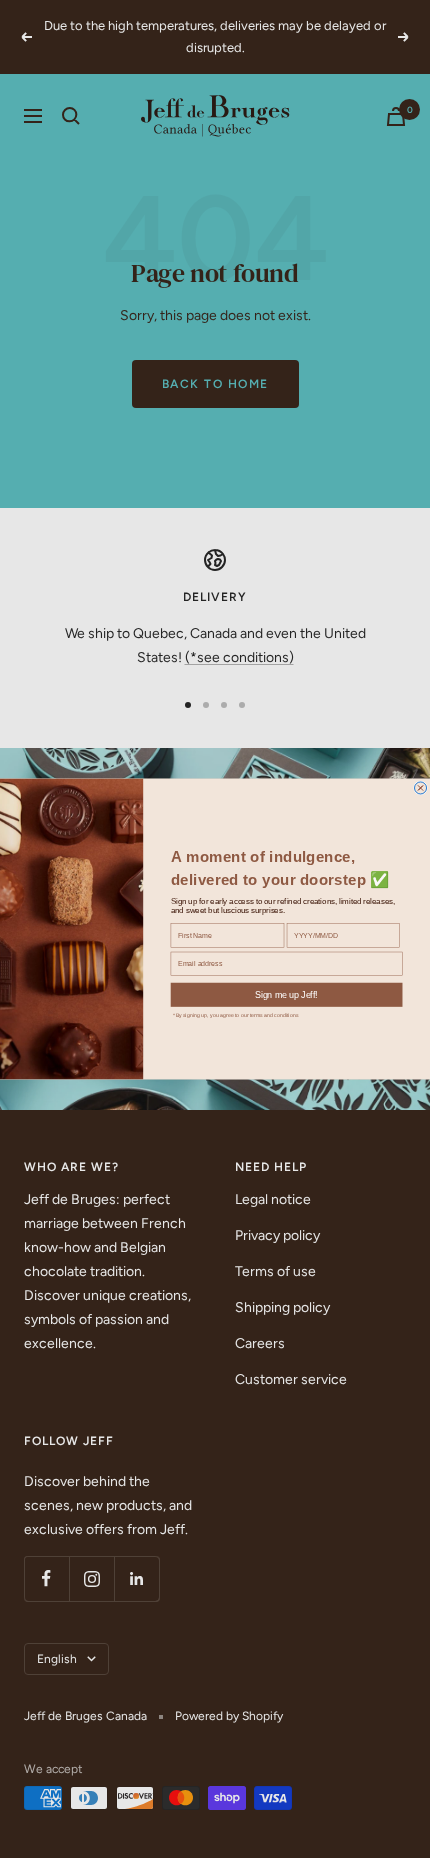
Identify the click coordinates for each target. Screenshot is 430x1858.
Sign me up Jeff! (286, 994)
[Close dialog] (421, 788)
